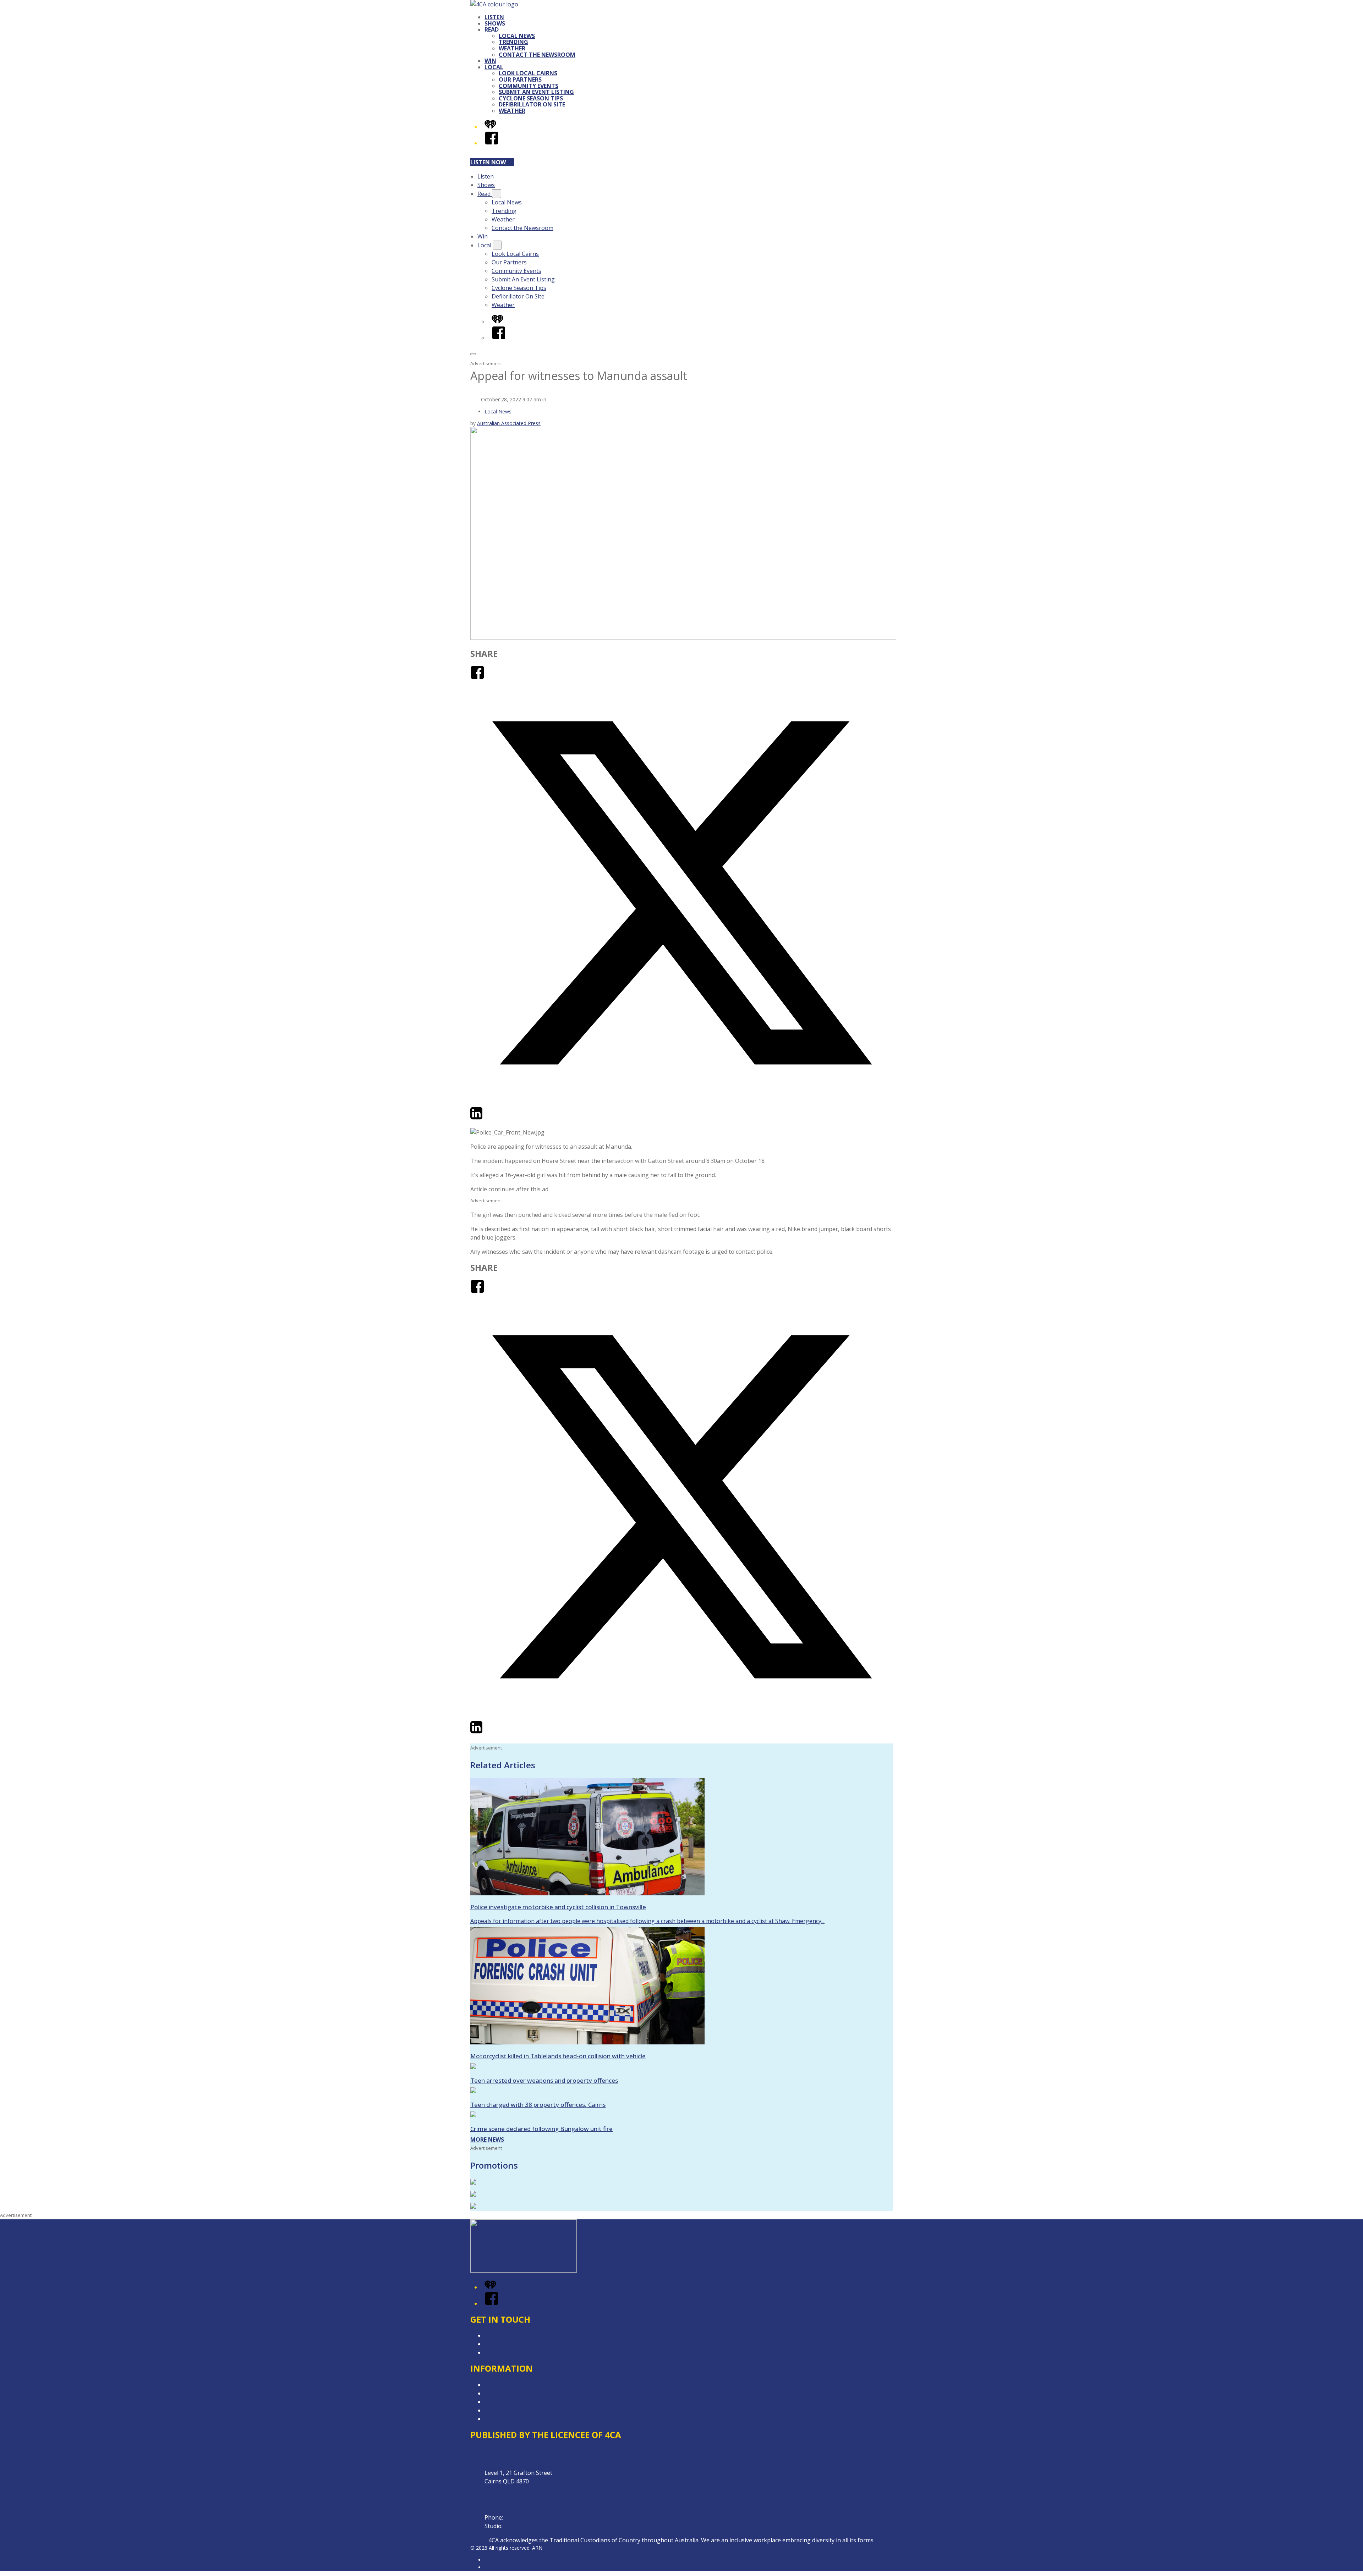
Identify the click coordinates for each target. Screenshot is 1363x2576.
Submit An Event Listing (536, 92)
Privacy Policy (502, 2410)
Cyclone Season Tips (531, 98)
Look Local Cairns (528, 73)
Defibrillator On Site (532, 104)
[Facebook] (492, 143)
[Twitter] (681, 1102)
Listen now (488, 162)
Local (494, 67)
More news (487, 2140)
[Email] (489, 1118)
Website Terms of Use (514, 2402)
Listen (494, 17)
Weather (512, 48)
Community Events (529, 86)
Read (492, 29)
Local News (517, 36)
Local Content (503, 2419)
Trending (513, 42)
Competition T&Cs (509, 2385)
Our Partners (520, 79)
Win (490, 61)
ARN (490, 2560)
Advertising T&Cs (507, 2393)
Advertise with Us (508, 2344)
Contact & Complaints (513, 2335)
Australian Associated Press (509, 423)
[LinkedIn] (476, 1118)
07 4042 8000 (522, 2517)
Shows (495, 23)
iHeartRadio (498, 2567)
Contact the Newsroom (537, 55)
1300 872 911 (521, 2526)
